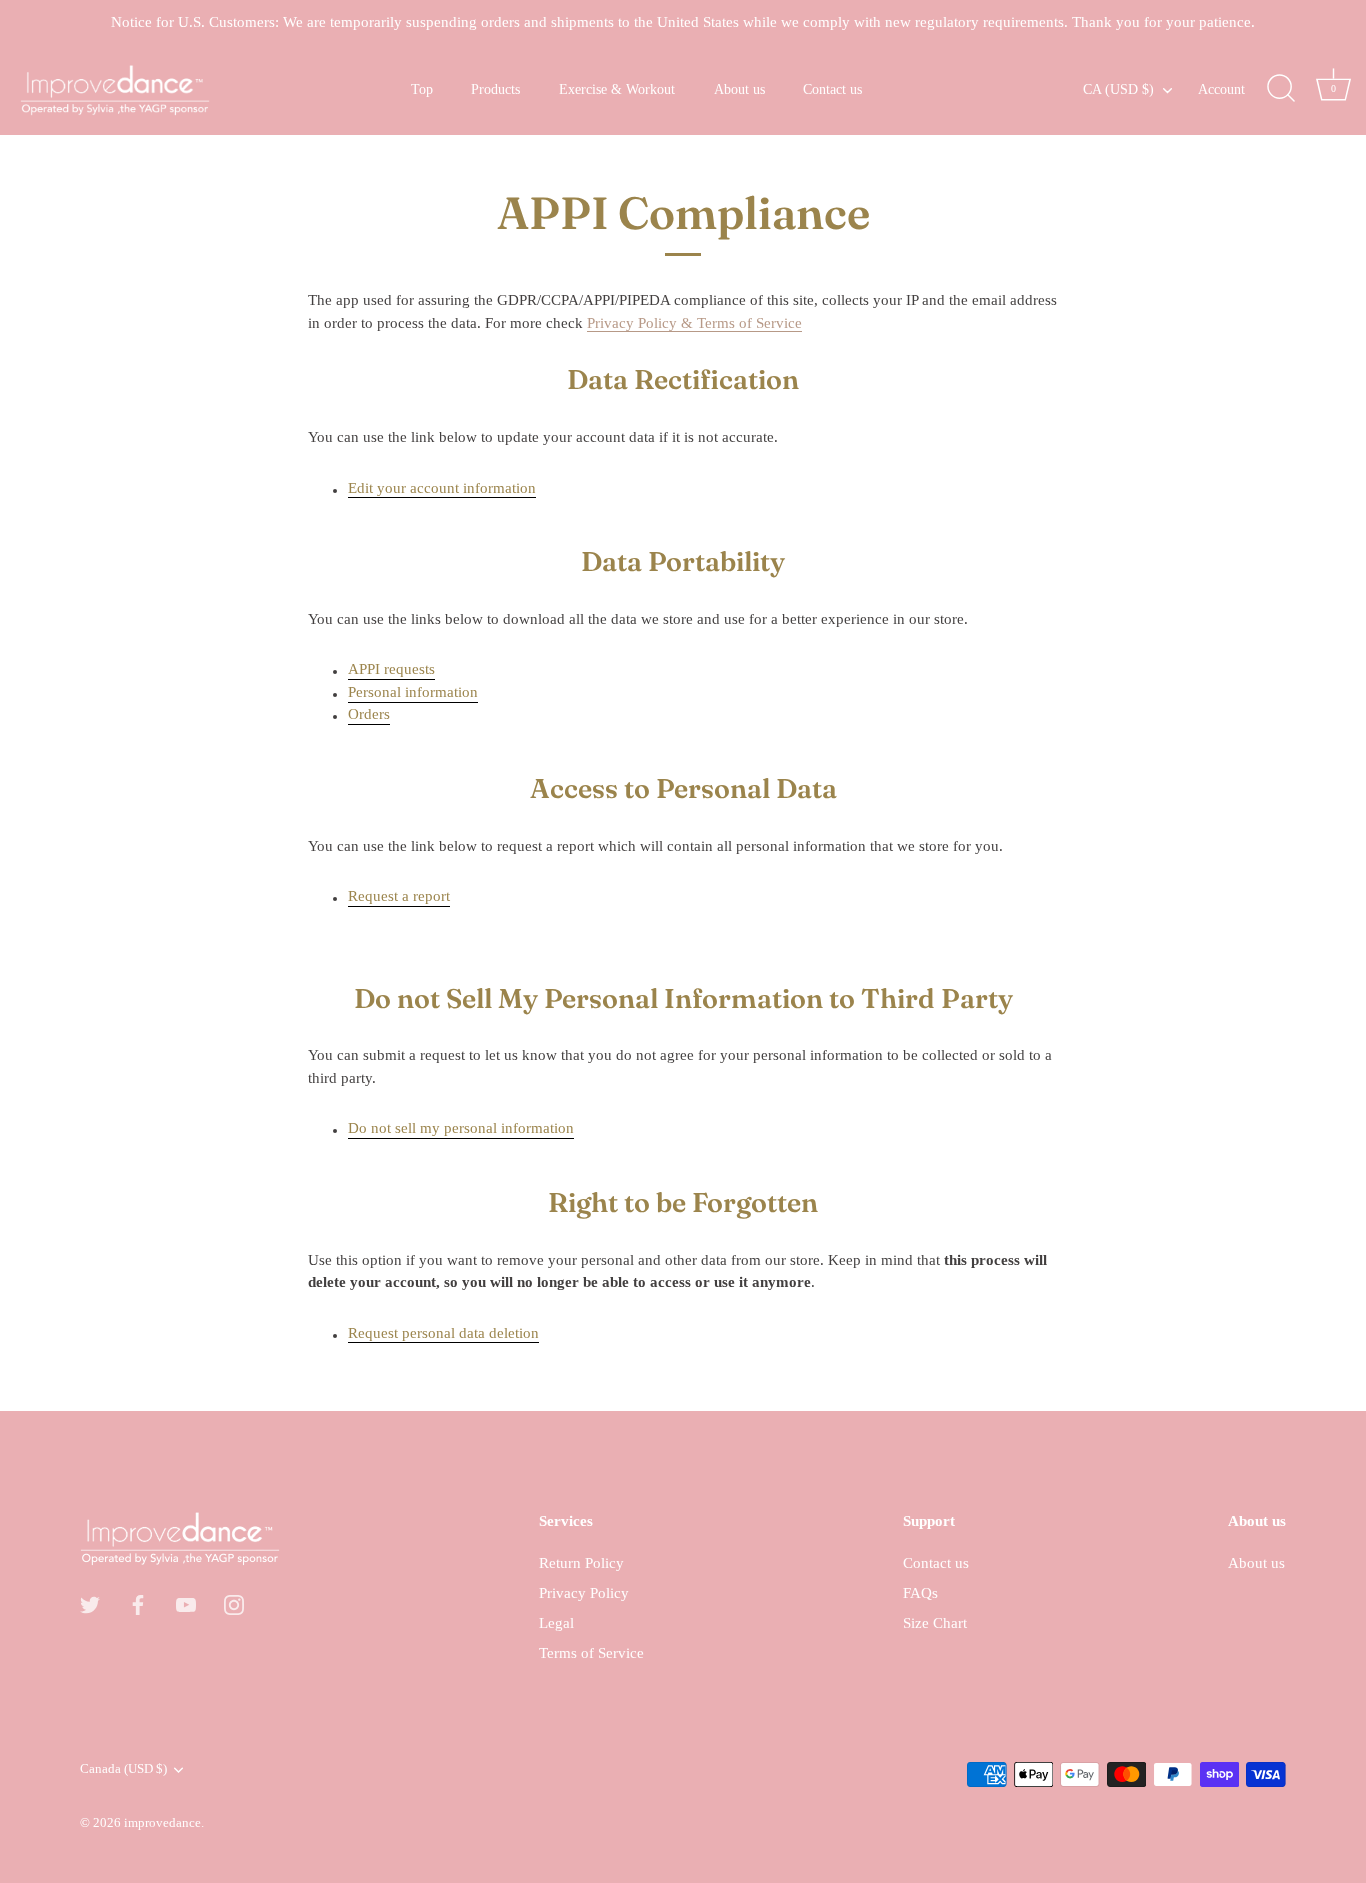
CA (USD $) (1118, 89)
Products (495, 89)
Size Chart (935, 1623)
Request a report (399, 896)
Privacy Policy (584, 1593)
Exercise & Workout (617, 89)
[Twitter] (90, 1604)
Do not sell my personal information (461, 1128)
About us (739, 89)
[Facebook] (138, 1604)
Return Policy (581, 1563)
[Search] (1281, 89)
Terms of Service (591, 1653)
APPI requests (391, 669)
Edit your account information (442, 488)
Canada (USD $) (123, 1769)
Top (422, 89)
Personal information (413, 692)
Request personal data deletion (443, 1333)
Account (1221, 89)
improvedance (162, 1823)
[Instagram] (234, 1604)
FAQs (920, 1593)
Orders (369, 714)
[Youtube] (186, 1604)
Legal (556, 1623)
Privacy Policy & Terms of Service (694, 323)
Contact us (832, 89)
